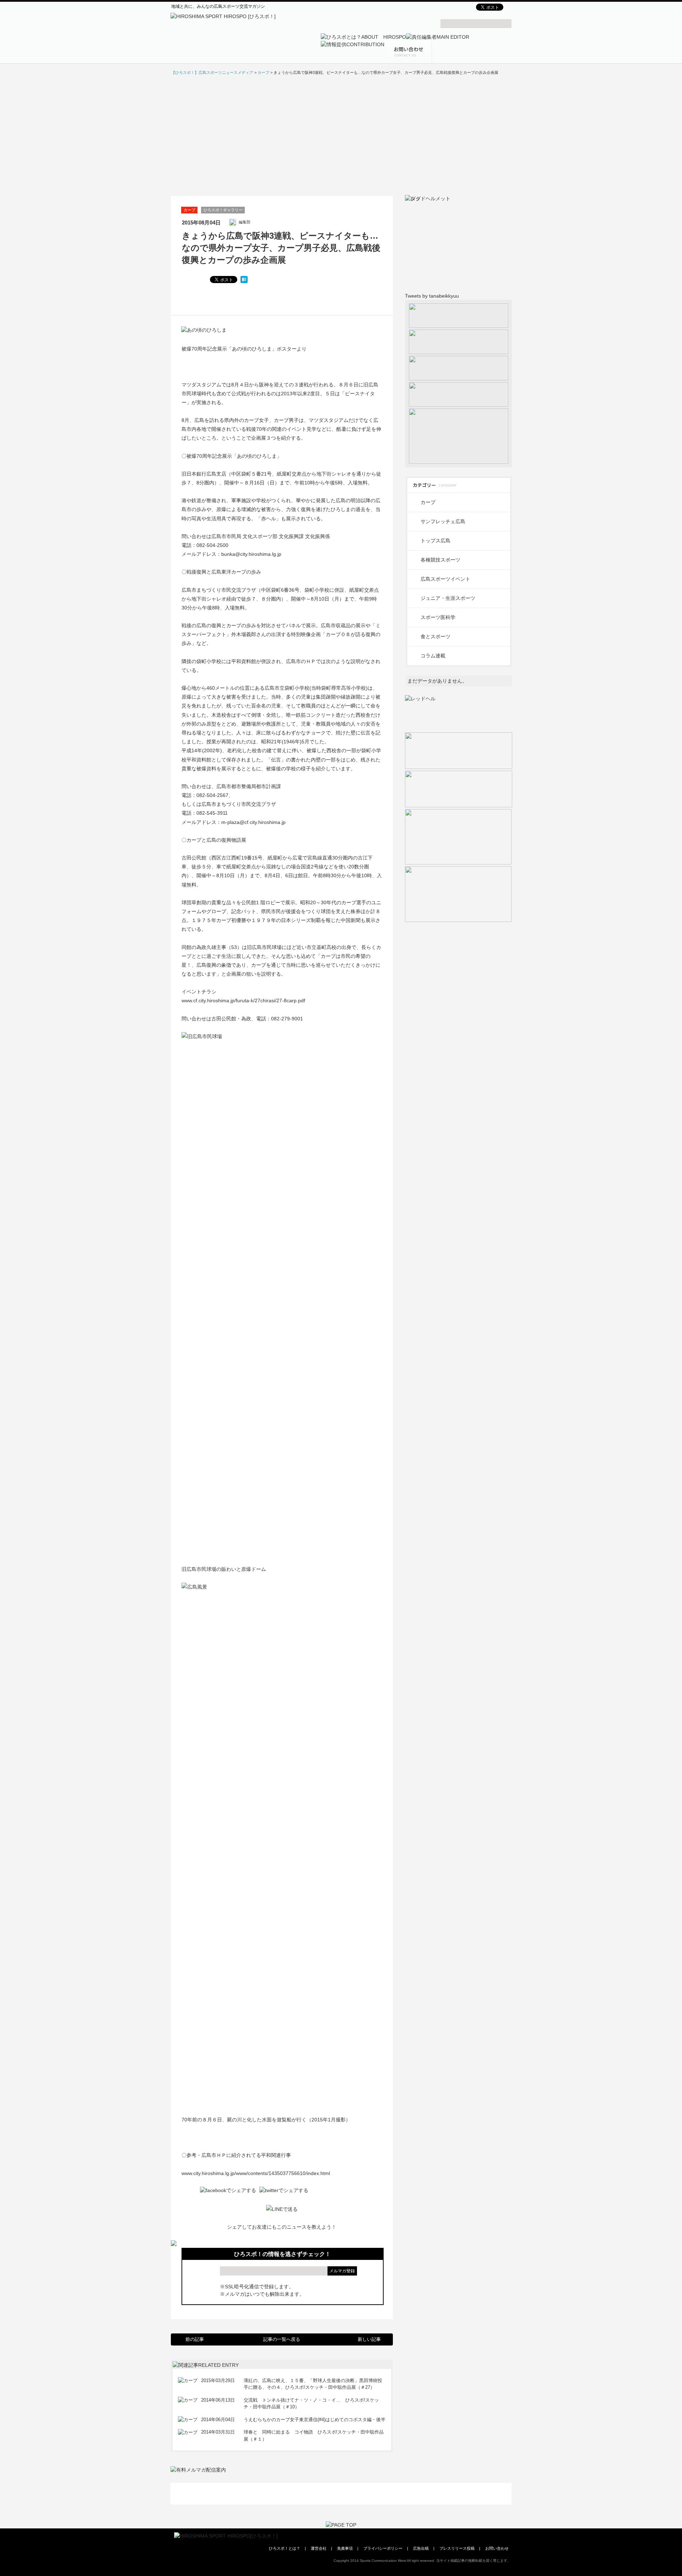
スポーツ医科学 (438, 617)
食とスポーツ (435, 636)
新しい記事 (369, 2339)
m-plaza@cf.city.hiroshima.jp (253, 822)
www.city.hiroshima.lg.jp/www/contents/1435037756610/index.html (256, 2173)
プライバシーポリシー (383, 2548)
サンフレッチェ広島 (443, 521)
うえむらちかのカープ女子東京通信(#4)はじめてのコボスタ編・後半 (315, 2420)
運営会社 (319, 2548)
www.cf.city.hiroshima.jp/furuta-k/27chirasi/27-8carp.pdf (243, 1000)
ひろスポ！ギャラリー (223, 210)
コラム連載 (433, 656)
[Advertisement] (341, 135)
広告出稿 (421, 2548)
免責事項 (345, 2548)
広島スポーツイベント (445, 579)
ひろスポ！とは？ (285, 2548)
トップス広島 (435, 541)
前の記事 (195, 2339)
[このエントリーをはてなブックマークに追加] (244, 280)
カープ (190, 210)
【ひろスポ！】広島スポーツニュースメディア (212, 72)
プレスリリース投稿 (457, 2548)
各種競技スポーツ (440, 560)
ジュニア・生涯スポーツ (448, 598)
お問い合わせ (497, 2548)
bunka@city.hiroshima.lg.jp (251, 554)
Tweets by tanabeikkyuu (432, 296)
